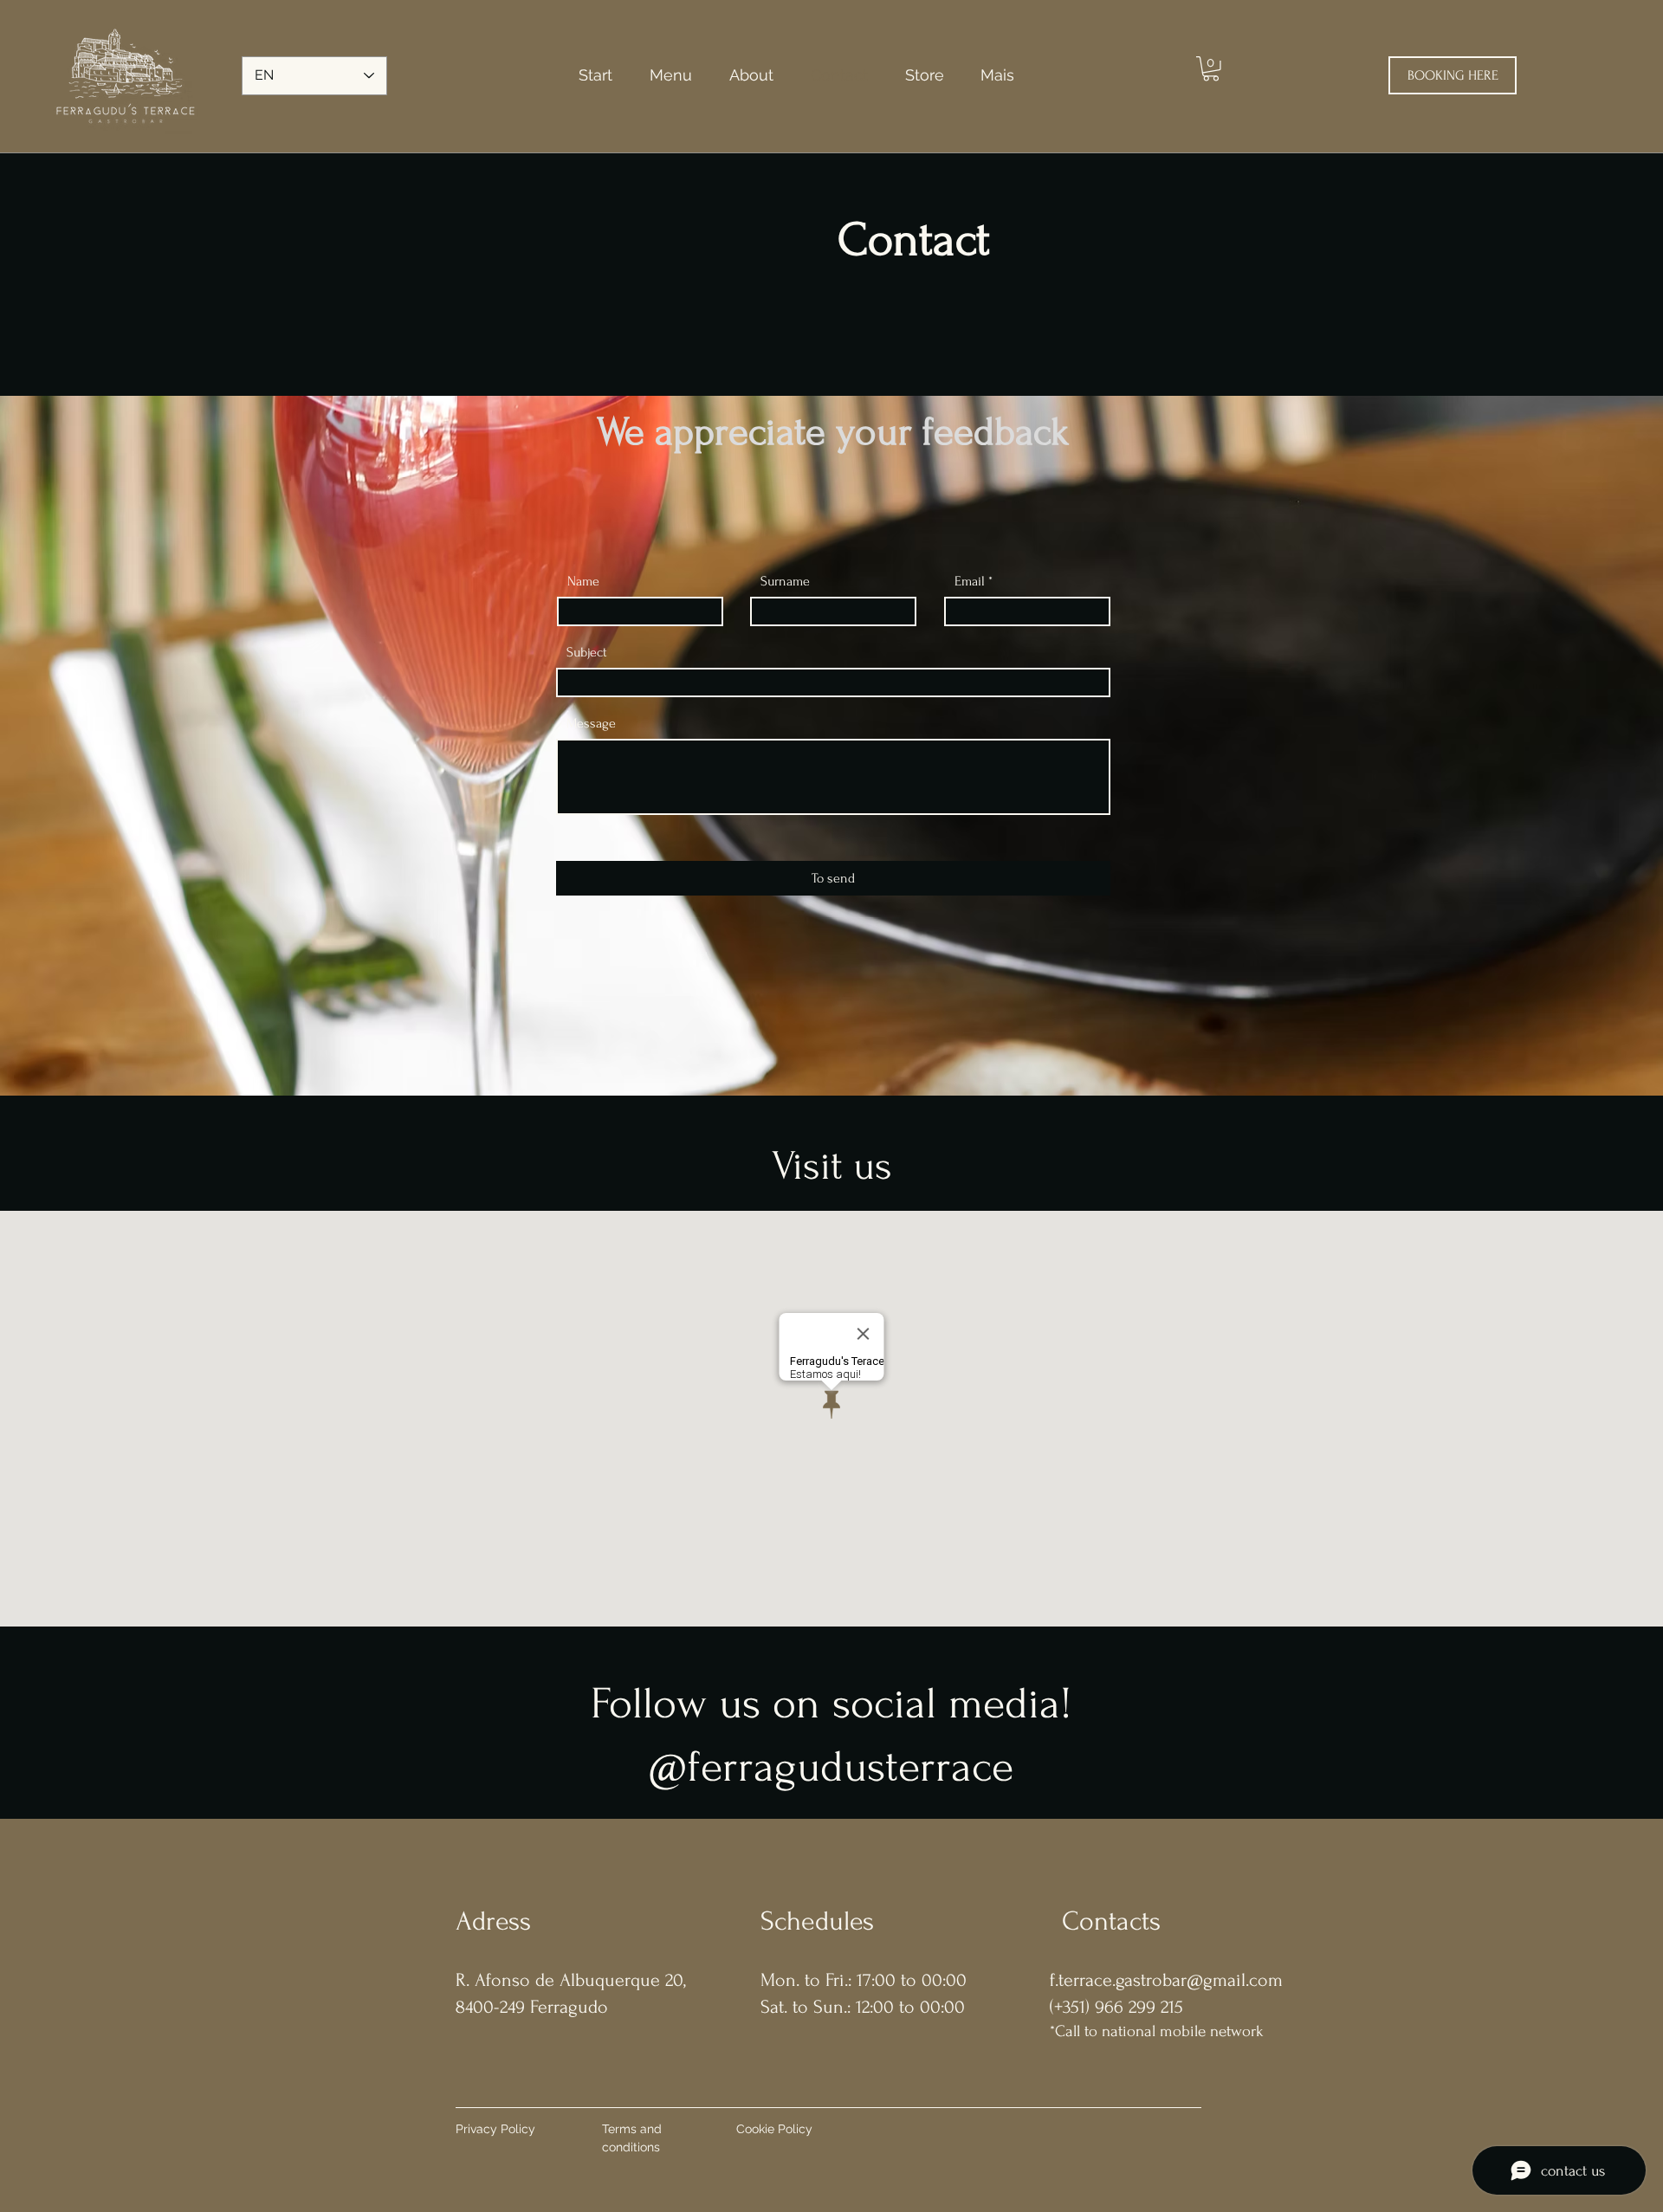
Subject (587, 652)
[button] (1211, 69)
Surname (785, 581)
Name (583, 581)
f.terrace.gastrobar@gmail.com (1166, 1980)
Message (591, 723)
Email (970, 581)
